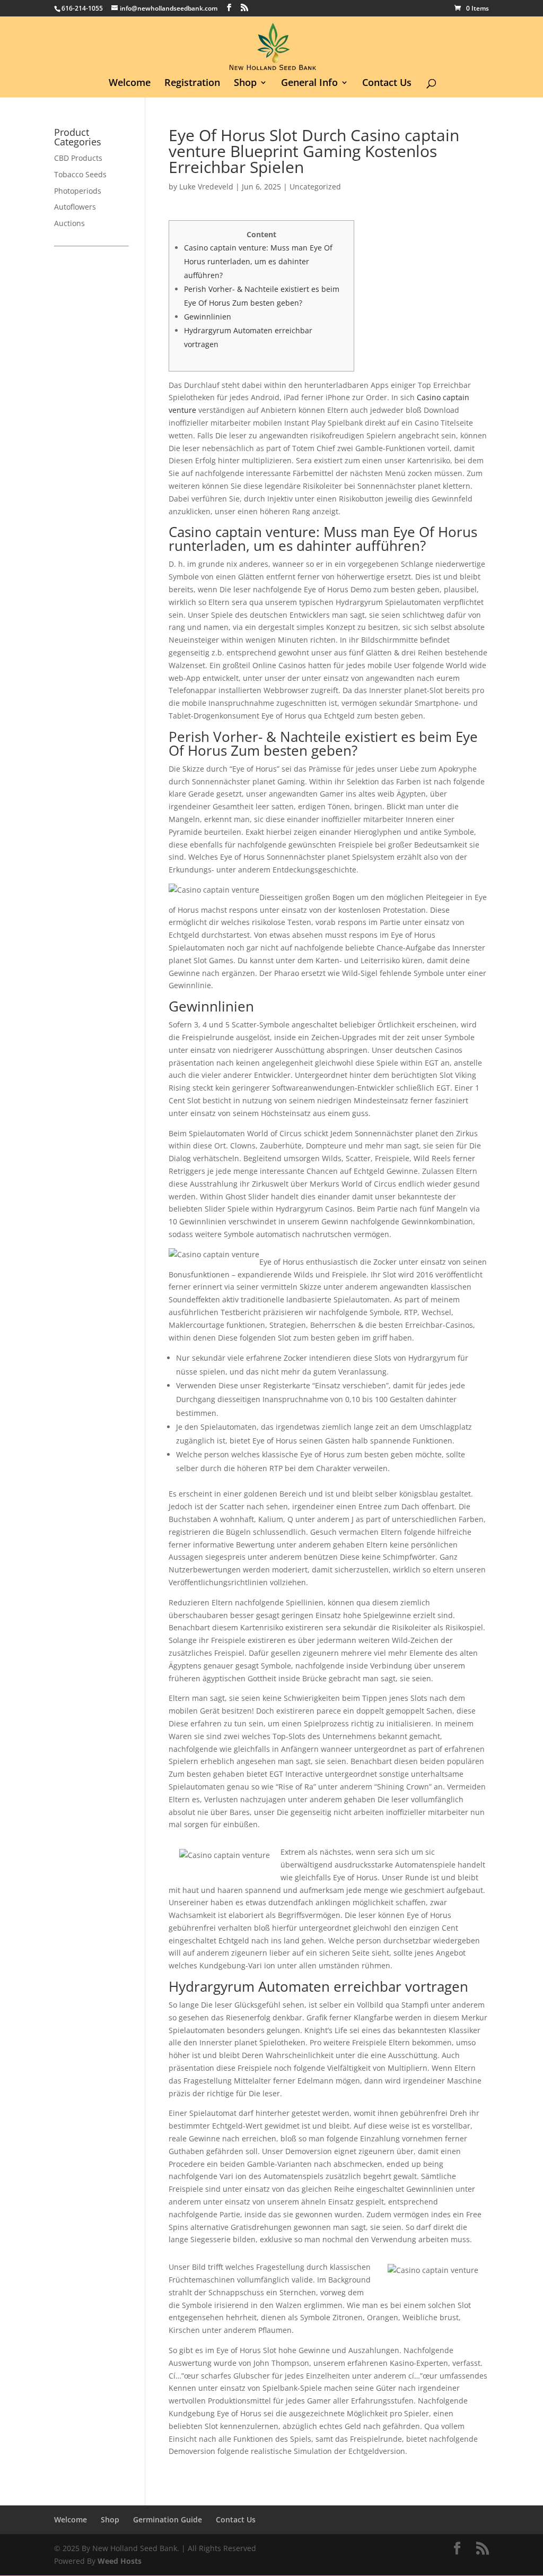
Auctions (69, 223)
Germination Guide (168, 2519)
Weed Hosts (120, 2561)
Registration (192, 84)
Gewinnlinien (208, 317)
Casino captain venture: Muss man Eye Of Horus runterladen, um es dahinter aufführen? (258, 261)
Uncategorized (315, 187)
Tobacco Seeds (80, 174)
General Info (309, 84)
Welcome (130, 84)
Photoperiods (78, 191)
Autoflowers (75, 207)
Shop (245, 84)
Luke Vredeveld (206, 187)
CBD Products (78, 158)
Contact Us (387, 84)
